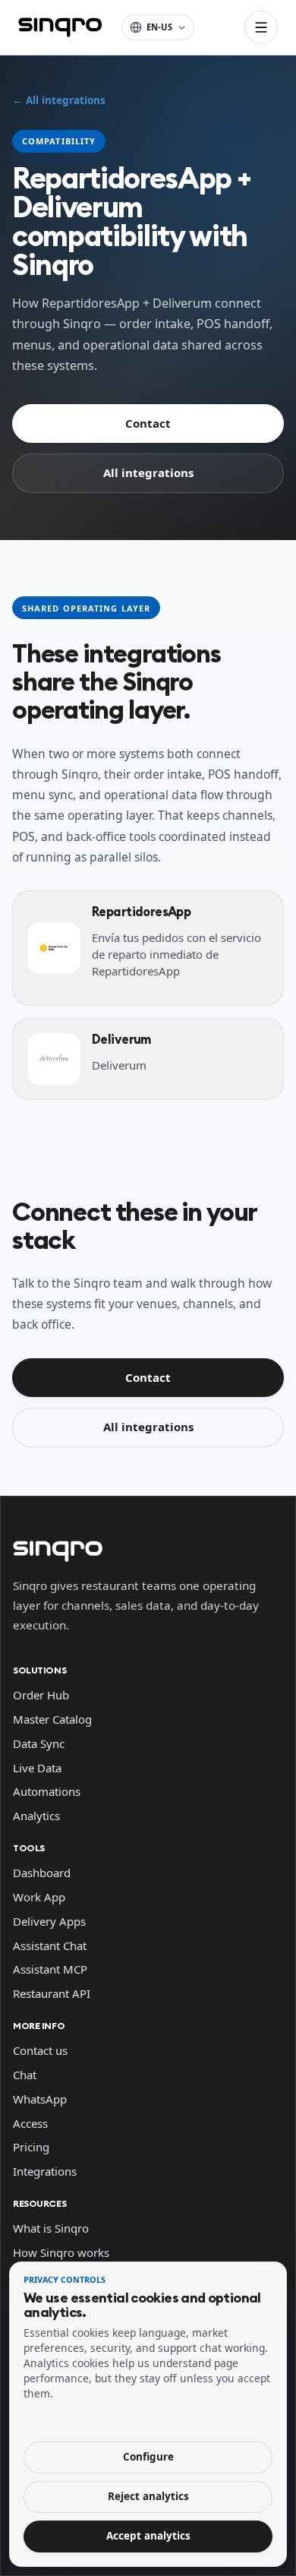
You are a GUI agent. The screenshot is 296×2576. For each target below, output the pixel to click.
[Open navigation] (261, 27)
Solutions (39, 1670)
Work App (39, 1897)
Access (30, 2123)
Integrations (45, 2171)
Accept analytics (148, 2536)
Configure (148, 2457)
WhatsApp (40, 2099)
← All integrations (59, 100)
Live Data (37, 1768)
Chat (25, 2075)
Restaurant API (52, 1993)
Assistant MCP (50, 1969)
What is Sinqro (51, 2228)
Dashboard (42, 1873)
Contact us (40, 2050)
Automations (47, 1791)
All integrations (148, 473)
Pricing (31, 2147)
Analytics (36, 1816)
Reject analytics (148, 2496)
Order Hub (41, 1695)
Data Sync (39, 1743)
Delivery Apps (49, 1921)
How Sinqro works (61, 2252)
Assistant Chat (50, 1945)
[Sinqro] (60, 27)
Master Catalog (52, 1719)
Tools (29, 1848)
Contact (148, 423)
